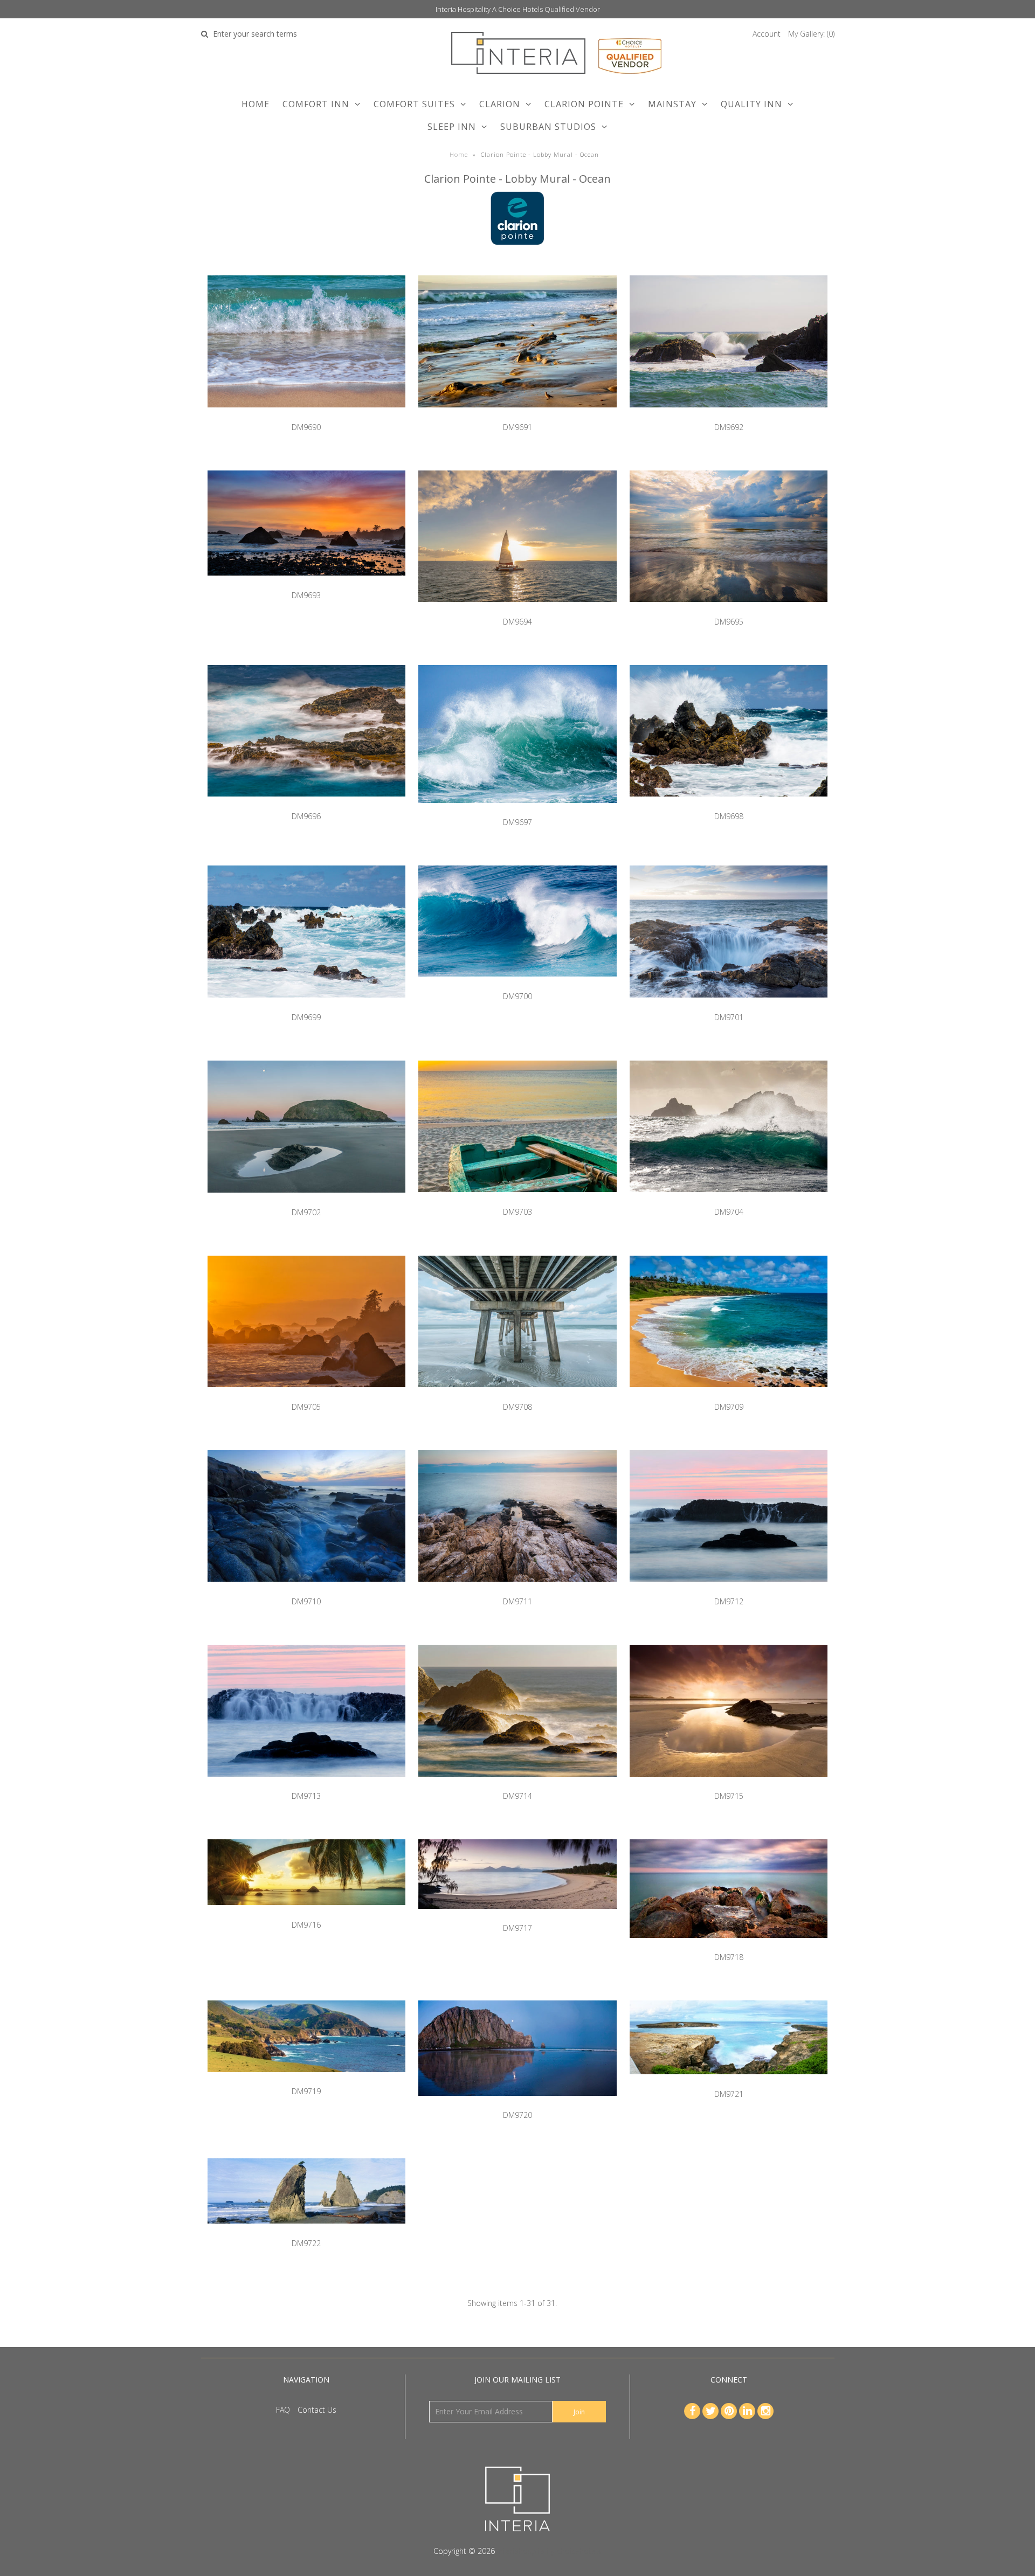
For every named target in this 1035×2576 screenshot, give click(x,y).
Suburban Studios (548, 127)
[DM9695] (729, 610)
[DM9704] (729, 1200)
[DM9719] (306, 2080)
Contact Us (317, 2410)
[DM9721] (729, 2082)
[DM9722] (306, 2231)
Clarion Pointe (584, 104)
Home (256, 104)
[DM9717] (517, 1917)
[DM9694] (517, 610)
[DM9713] (306, 1785)
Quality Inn (751, 104)
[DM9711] (517, 1590)
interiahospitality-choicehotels (549, 2551)
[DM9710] (306, 1590)
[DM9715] (729, 1785)
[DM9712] (729, 1590)
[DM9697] (517, 811)
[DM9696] (306, 804)
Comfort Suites (414, 104)
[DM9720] (517, 2104)
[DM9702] (306, 1200)
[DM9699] (306, 1005)
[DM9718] (729, 1946)
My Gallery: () (811, 34)
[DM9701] (729, 1005)
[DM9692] (729, 415)
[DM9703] (517, 1200)
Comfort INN (316, 104)
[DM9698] (729, 804)
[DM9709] (729, 1395)
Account (767, 34)
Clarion (500, 104)
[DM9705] (306, 1395)
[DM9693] (306, 583)
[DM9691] (517, 415)
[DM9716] (306, 1913)
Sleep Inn (452, 127)
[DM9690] (306, 415)
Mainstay (672, 104)
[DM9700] (517, 984)
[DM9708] (517, 1395)
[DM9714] (517, 1785)
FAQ (283, 2410)
